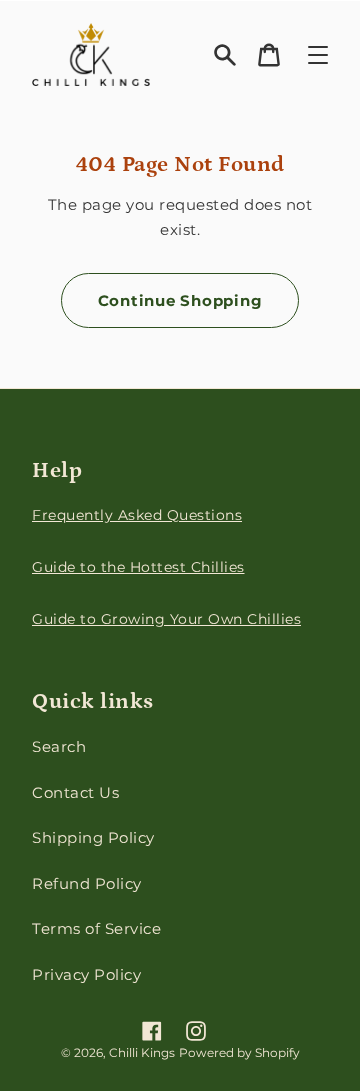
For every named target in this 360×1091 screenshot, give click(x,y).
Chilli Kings (142, 1052)
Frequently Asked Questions (137, 515)
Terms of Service (96, 928)
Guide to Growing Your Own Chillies (166, 619)
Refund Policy (87, 883)
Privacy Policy (86, 974)
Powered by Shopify (239, 1052)
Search (59, 746)
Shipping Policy (93, 837)
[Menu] (318, 55)
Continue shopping (180, 300)
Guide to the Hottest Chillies (138, 567)
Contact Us (75, 792)
